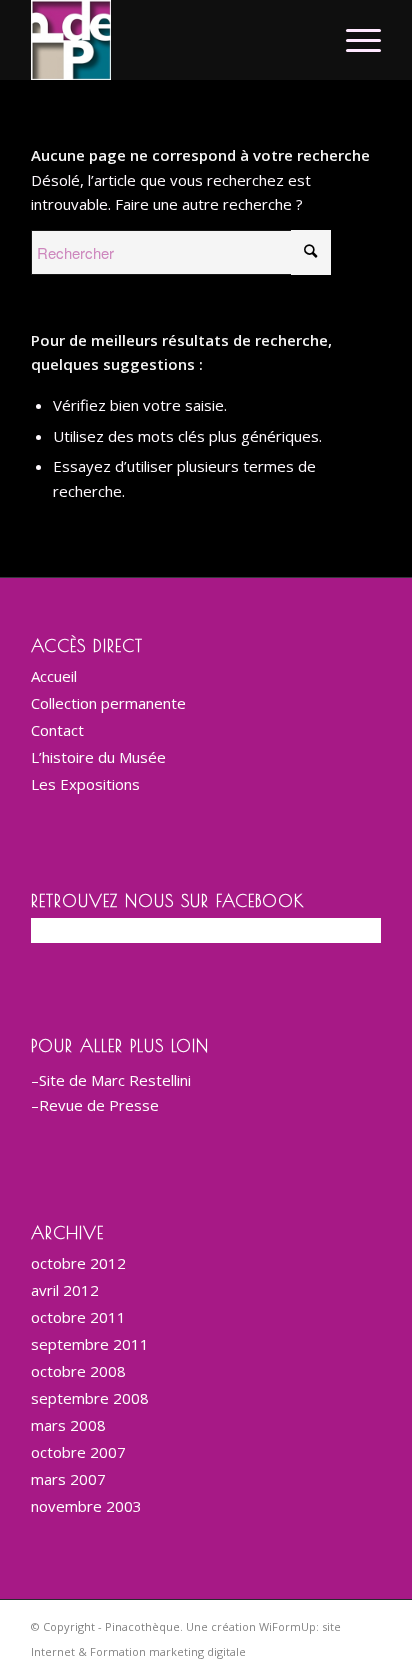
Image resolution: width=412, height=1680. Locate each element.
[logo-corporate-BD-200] (171, 40)
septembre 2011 (90, 1344)
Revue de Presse (99, 1105)
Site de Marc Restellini (115, 1080)
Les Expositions (85, 784)
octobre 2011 (78, 1317)
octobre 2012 (78, 1263)
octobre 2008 (78, 1371)
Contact (57, 730)
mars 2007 (68, 1479)
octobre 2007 (78, 1452)
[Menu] (353, 40)
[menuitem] (353, 40)
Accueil (54, 676)
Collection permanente (108, 703)
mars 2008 (68, 1425)
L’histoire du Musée (98, 757)
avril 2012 (65, 1290)
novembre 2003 (86, 1506)
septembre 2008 (90, 1398)
